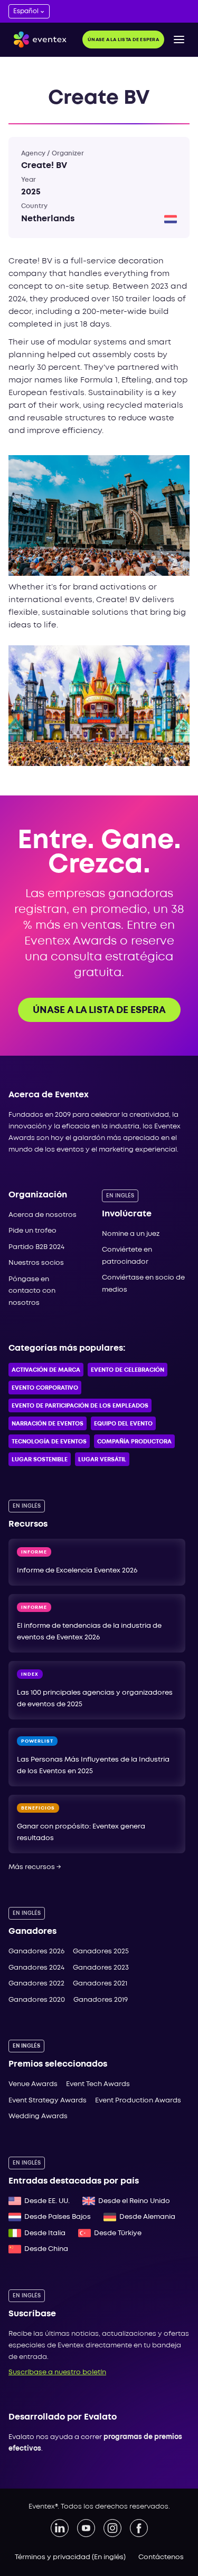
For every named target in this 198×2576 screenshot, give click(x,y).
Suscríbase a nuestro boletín (57, 2372)
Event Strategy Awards (48, 2101)
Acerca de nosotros (43, 1215)
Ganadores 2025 (101, 1951)
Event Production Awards (138, 2101)
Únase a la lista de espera (123, 40)
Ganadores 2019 (101, 2000)
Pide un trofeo (32, 1231)
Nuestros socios (36, 1263)
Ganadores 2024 (36, 1968)
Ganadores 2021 (100, 1984)
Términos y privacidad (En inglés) (70, 2557)
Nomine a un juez (131, 1234)
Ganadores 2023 (101, 1968)
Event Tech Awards (98, 2084)
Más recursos (35, 1867)
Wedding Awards (38, 2116)
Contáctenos (161, 2557)
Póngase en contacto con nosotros (32, 1291)
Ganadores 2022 (36, 1984)
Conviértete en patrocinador (127, 1256)
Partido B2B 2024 (36, 1247)
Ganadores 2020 (37, 2000)
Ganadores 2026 (36, 1951)
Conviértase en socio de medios (143, 1284)
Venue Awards (33, 2084)
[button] (179, 40)
